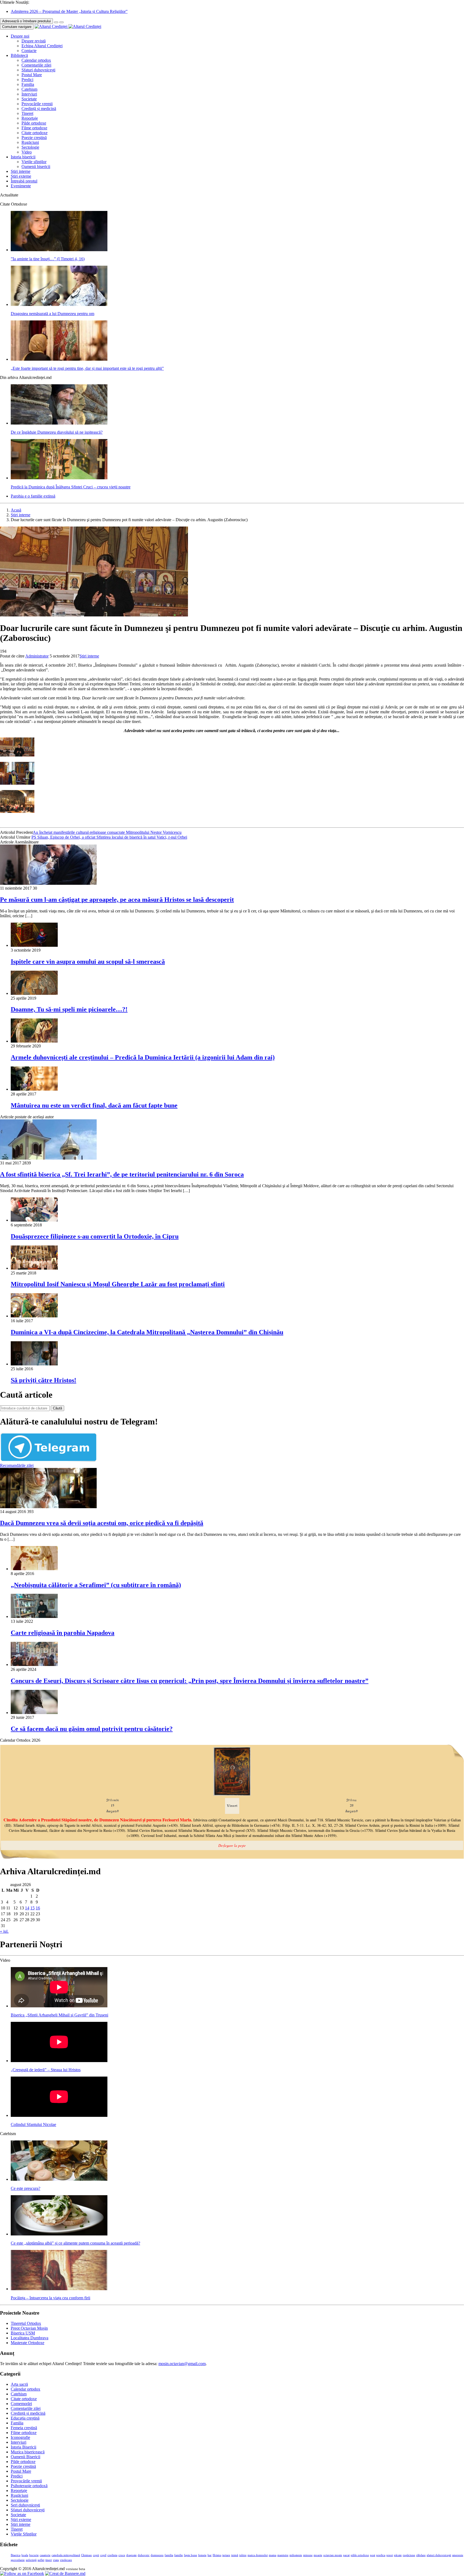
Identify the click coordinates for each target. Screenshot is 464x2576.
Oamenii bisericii (36, 167)
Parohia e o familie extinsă (33, 496)
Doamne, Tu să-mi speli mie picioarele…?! (69, 1009)
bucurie (34, 2555)
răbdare (421, 2555)
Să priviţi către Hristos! (44, 1380)
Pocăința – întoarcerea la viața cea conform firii (50, 2298)
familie (179, 2555)
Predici (27, 80)
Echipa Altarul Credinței (42, 46)
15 (32, 1908)
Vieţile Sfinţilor (24, 2534)
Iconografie (20, 2437)
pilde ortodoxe (360, 2555)
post (373, 2555)
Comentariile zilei (36, 65)
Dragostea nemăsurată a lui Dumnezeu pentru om (52, 314)
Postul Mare (32, 75)
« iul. (4, 1931)
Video (27, 152)
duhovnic (144, 2555)
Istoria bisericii (23, 157)
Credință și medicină (39, 109)
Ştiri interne (21, 171)
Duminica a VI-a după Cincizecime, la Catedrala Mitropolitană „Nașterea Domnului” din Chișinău (147, 1332)
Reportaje (30, 118)
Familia (28, 84)
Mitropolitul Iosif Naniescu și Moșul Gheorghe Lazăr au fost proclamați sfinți (118, 1284)
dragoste (131, 2555)
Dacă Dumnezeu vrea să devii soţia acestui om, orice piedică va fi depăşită (102, 1523)
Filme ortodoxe (34, 128)
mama (273, 2555)
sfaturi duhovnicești (439, 2555)
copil (103, 2555)
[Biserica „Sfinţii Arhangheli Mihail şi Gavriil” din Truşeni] (59, 2006)
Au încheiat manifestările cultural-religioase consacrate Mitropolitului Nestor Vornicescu (107, 832)
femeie (202, 2555)
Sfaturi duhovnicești (38, 70)
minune (308, 2555)
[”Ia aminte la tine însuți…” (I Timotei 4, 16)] (59, 250)
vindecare (66, 2560)
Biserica (16, 2555)
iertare (226, 2555)
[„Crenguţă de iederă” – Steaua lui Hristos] (59, 2061)
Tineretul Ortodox (26, 2323)
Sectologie (30, 147)
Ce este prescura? (26, 2188)
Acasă (16, 510)
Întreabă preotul (24, 181)
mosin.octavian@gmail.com (182, 2364)
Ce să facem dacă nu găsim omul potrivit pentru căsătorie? (92, 1729)
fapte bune (191, 2555)
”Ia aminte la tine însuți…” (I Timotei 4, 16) (48, 259)
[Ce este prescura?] (59, 2179)
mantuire (283, 2555)
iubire (243, 2555)
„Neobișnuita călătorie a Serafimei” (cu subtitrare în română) (96, 1585)
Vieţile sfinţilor (34, 162)
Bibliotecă (19, 55)
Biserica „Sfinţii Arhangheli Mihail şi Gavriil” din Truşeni (59, 2015)
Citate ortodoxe (35, 133)
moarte (318, 2555)
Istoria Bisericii (23, 2447)
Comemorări (21, 2404)
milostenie (296, 2555)
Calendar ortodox (36, 60)
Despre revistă (34, 41)
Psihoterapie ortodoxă (29, 2486)
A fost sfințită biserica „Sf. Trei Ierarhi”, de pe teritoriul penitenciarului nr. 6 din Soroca (122, 1174)
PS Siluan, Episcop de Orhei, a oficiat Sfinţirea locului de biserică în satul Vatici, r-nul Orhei (109, 837)
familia (169, 2555)
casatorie (45, 2555)
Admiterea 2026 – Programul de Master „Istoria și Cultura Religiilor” (69, 11)
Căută (57, 1408)
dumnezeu (157, 2555)
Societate (29, 99)
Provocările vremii (37, 104)
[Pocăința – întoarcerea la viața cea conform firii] (59, 2289)
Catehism (29, 89)
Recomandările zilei (17, 1465)
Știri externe (21, 176)
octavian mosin (333, 2555)
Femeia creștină (24, 2428)
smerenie (458, 2555)
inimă (235, 2555)
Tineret (27, 113)
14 (27, 1908)
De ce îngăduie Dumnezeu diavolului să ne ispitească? (57, 432)
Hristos (217, 2555)
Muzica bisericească (28, 2452)
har (210, 2555)
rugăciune (409, 2555)
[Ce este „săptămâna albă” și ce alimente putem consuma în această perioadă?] (59, 2234)
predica (381, 2555)
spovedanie (18, 2560)
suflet (41, 2560)
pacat (346, 2555)
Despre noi (20, 36)
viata (56, 2560)
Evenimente (21, 186)
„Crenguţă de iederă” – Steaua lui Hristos (46, 2070)
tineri (49, 2560)
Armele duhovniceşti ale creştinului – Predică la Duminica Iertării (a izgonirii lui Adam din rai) (143, 1057)
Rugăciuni (30, 142)
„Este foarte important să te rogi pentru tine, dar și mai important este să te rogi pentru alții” (87, 368)
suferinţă (31, 2560)
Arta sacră (19, 2384)
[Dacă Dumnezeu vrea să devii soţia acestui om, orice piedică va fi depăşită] (48, 1507)
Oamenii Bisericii (26, 2457)
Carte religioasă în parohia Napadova (63, 1633)
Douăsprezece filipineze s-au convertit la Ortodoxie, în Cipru (95, 1236)
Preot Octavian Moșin (29, 2328)
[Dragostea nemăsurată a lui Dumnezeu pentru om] (59, 304)
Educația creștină (25, 2418)
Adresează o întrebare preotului (26, 21)
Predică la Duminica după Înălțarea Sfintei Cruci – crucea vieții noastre (71, 487)
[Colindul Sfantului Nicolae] (59, 2115)
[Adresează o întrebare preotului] (56, 22)
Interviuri (29, 94)
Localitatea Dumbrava (30, 2338)
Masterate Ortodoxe (28, 2343)
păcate (398, 2555)
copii (96, 2555)
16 (38, 1908)
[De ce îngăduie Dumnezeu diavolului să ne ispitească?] (59, 423)
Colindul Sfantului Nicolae (33, 2124)
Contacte (29, 51)
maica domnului (258, 2555)
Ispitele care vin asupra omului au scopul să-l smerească (88, 962)
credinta (112, 2555)
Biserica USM (23, 2333)
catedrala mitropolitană (66, 2555)
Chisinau (86, 2555)
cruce (122, 2555)
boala (25, 2555)
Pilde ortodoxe (34, 123)
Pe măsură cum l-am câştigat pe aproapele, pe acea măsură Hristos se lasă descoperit (117, 900)
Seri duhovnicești (25, 2505)
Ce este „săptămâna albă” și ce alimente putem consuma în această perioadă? (75, 2243)
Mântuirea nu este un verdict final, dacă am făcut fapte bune (94, 1105)
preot (390, 2555)
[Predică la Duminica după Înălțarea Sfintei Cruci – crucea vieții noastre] (59, 478)
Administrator (37, 656)
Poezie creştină (34, 138)
